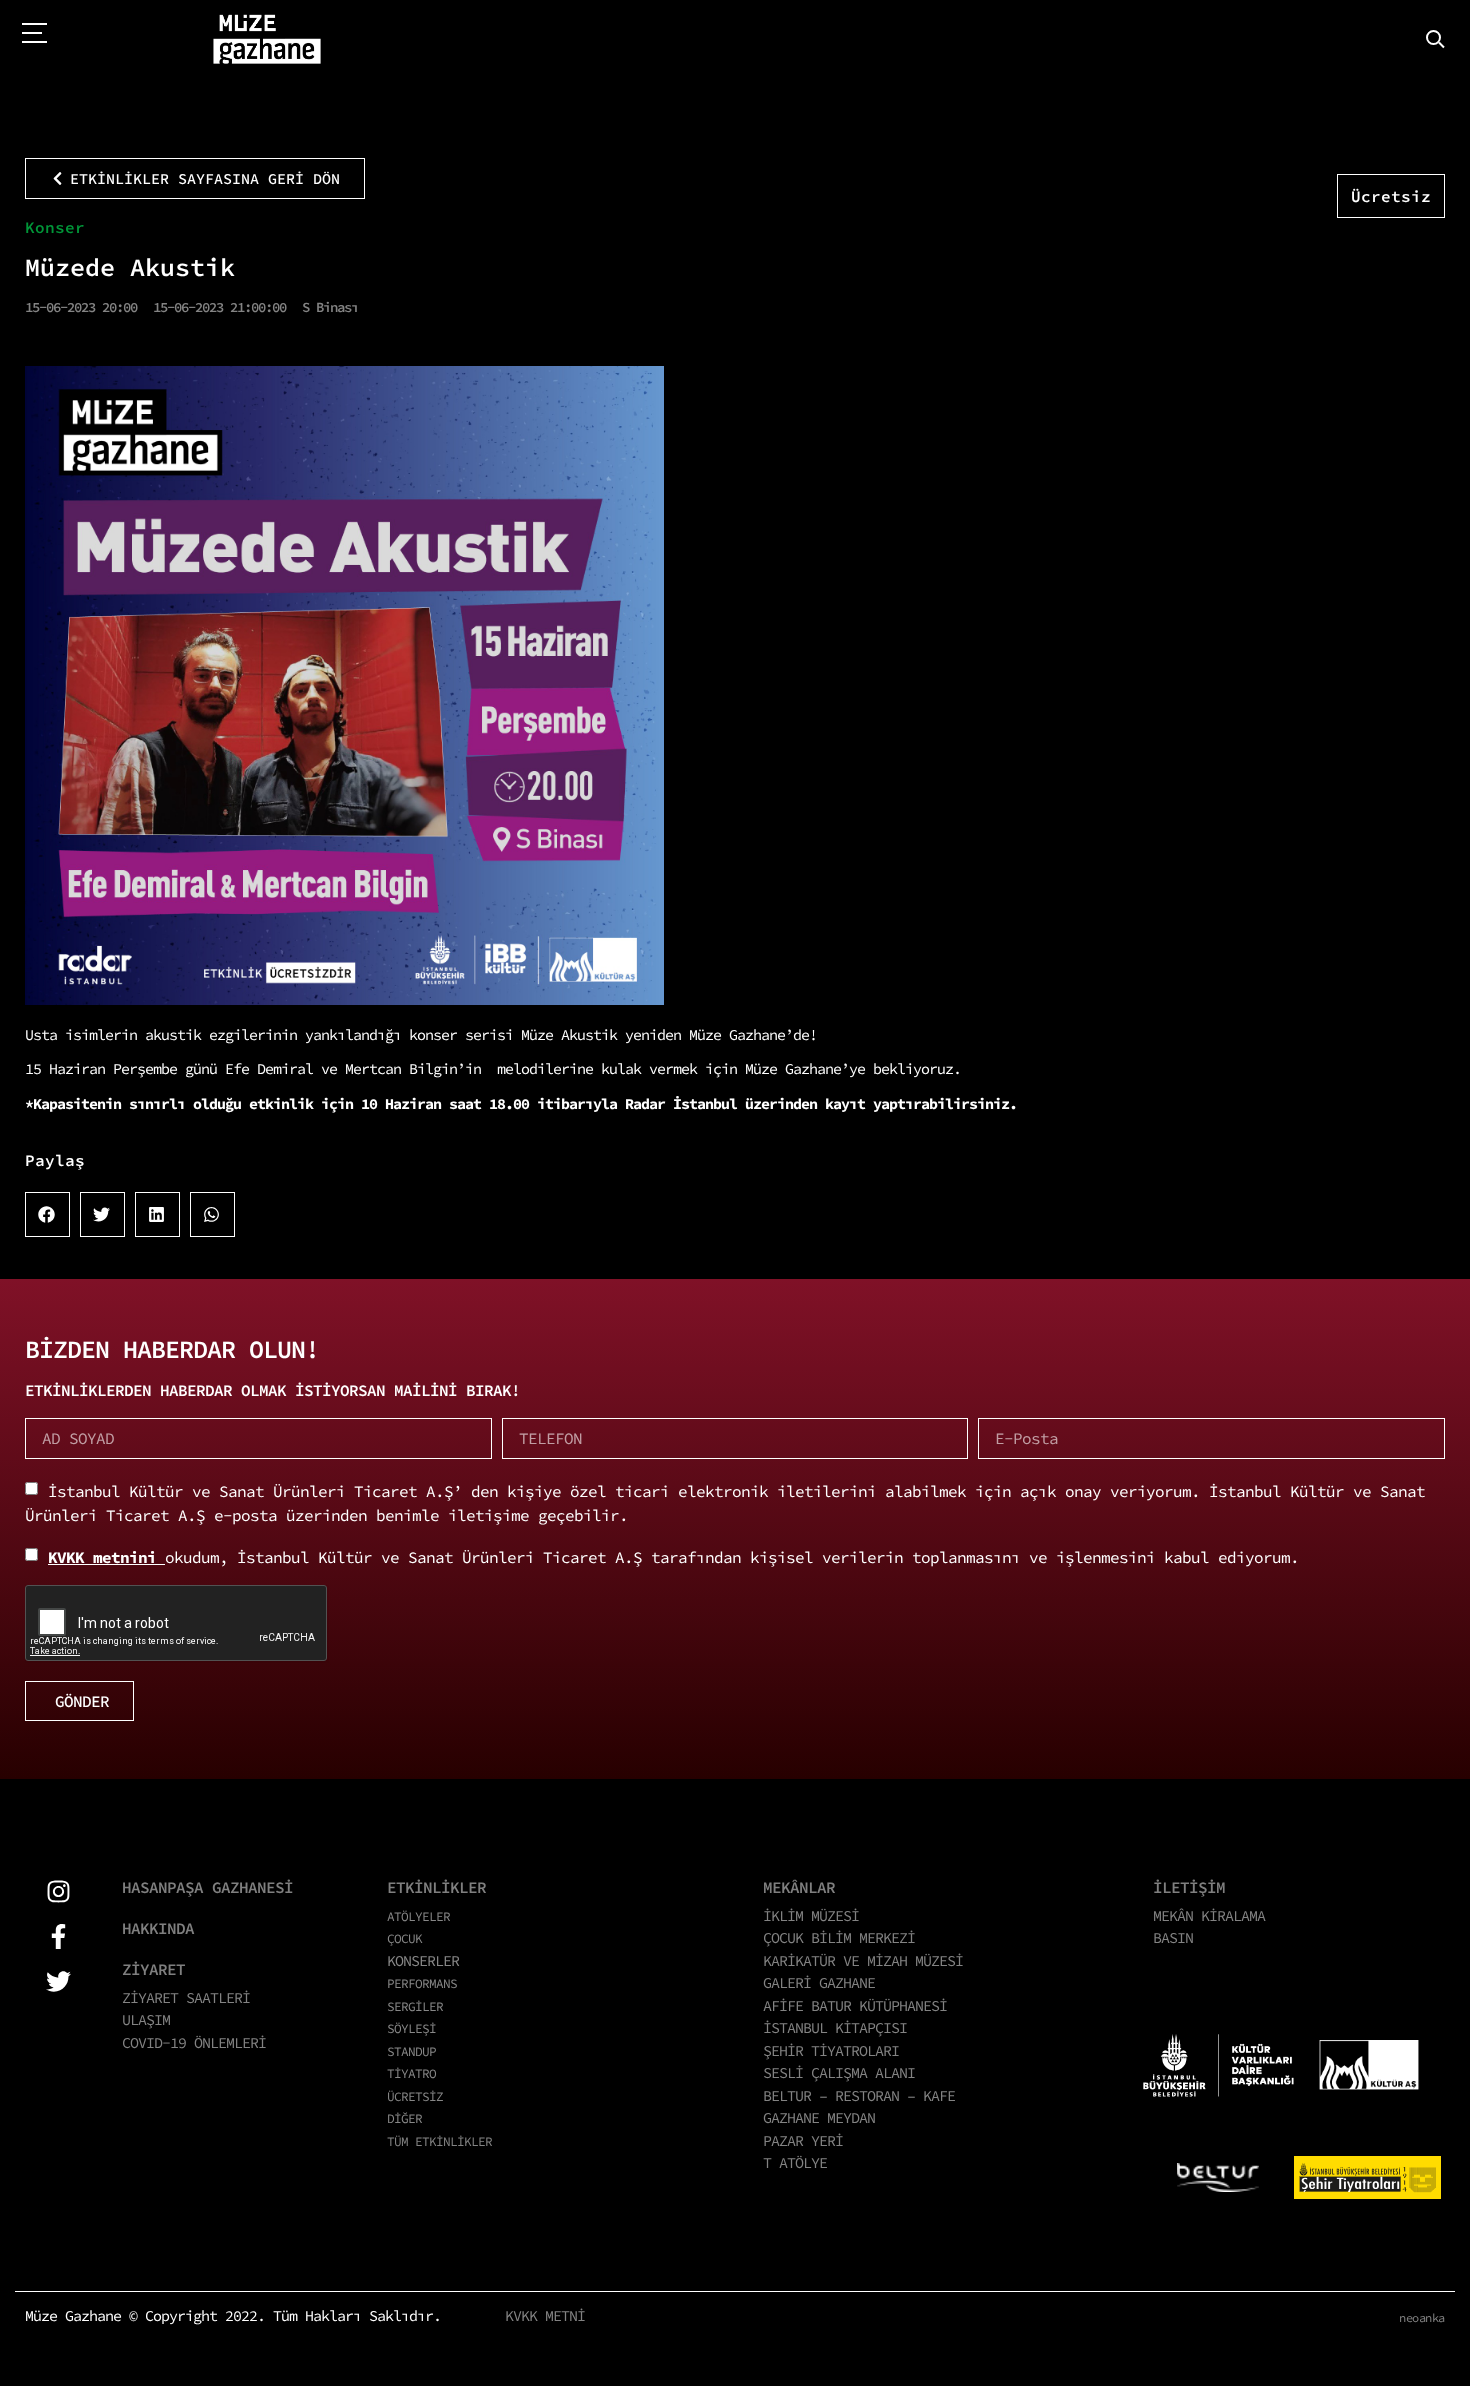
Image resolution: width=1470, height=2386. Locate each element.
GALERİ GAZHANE (819, 1982)
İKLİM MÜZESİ (811, 1915)
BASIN (1173, 1937)
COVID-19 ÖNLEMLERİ (194, 2042)
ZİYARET (153, 1969)
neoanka (1422, 2317)
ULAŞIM (146, 2019)
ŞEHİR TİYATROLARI (831, 2050)
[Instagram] (58, 1891)
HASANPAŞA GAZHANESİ (207, 1887)
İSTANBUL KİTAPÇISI (835, 2027)
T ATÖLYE (795, 2162)
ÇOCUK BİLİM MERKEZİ (839, 1937)
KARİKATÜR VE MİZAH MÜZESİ (863, 1960)
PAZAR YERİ (803, 2140)
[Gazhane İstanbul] (267, 40)
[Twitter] (58, 1981)
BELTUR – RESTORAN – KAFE (859, 2095)
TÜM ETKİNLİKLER (439, 2141)
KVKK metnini (106, 1557)
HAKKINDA (158, 1928)
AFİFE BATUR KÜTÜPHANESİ (855, 2005)
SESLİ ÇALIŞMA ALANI (839, 2072)
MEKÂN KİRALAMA (1209, 1915)
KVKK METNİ (545, 2315)
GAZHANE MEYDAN (819, 2117)
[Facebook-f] (58, 1936)
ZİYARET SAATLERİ (186, 1997)
